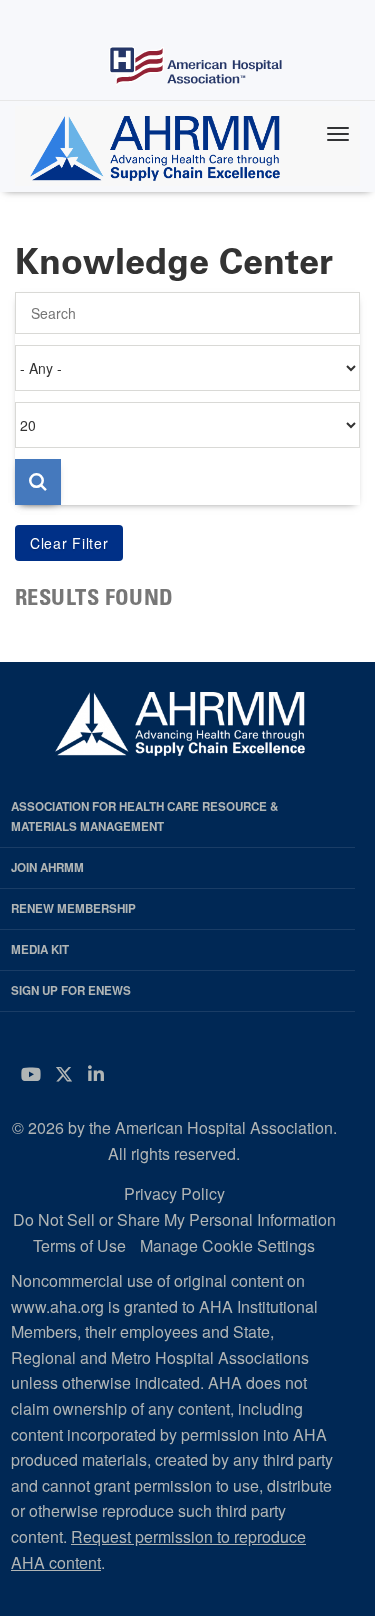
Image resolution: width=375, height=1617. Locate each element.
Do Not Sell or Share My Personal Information (174, 1219)
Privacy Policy (174, 1193)
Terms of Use (79, 1245)
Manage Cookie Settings (227, 1245)
